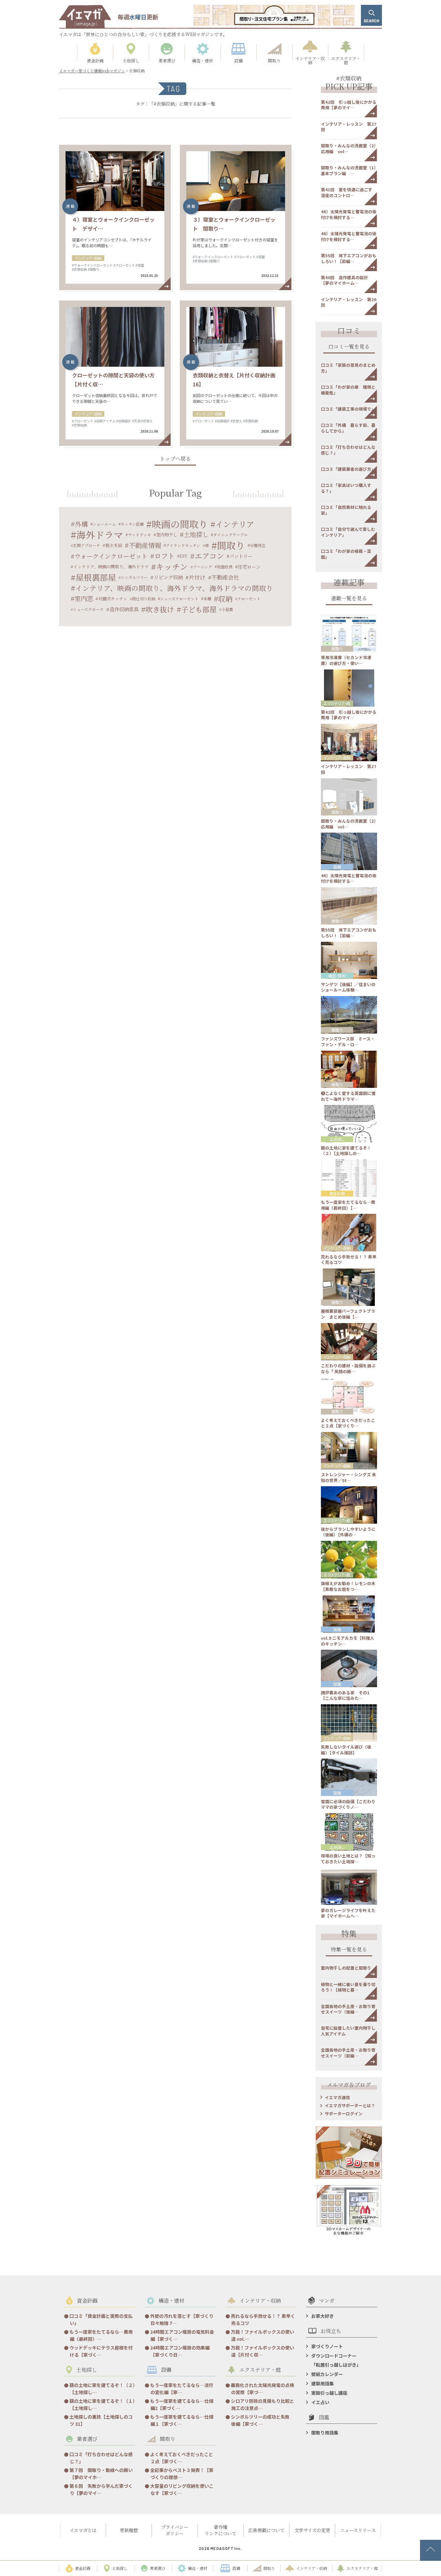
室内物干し (167, 535)
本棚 (207, 599)
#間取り (94, 269)
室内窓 (84, 598)
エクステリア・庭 (337, 703)
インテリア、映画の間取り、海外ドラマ (111, 567)
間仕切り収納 (144, 599)
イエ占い (320, 2402)
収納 (225, 599)
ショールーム (104, 524)
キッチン (172, 567)
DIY (184, 556)
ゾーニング (202, 567)
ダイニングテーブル (230, 535)
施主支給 (114, 545)
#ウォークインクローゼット (92, 265)
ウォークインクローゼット (111, 556)
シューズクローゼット (179, 599)
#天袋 (136, 421)
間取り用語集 (325, 2433)
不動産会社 (225, 577)
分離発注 (258, 545)
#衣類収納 (79, 269)
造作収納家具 (124, 609)
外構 (81, 524)
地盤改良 (225, 567)
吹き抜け (160, 609)
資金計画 (337, 1193)
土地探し (196, 534)
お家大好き (323, 2316)
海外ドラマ (100, 535)
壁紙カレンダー (327, 2374)
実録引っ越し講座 (329, 2393)
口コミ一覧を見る (349, 347)
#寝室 (140, 265)
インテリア (235, 524)
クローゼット (249, 599)
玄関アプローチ (87, 545)
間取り (231, 545)
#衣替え (147, 421)
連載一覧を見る (349, 599)
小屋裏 (227, 609)
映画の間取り (180, 524)
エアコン (209, 556)
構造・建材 (337, 976)
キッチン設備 (132, 524)
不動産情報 (145, 545)
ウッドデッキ (139, 535)
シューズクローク (88, 609)
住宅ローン (249, 567)
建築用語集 (323, 2383)
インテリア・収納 (88, 258)
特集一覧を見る (349, 1950)
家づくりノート (327, 2346)
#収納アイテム (105, 421)
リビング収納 (168, 577)
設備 (337, 867)
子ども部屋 (199, 609)
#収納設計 (124, 421)
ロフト (164, 556)
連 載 (70, 206)
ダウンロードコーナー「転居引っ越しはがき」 (336, 2360)
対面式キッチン (113, 599)
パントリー (241, 556)
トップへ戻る (175, 459)
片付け (197, 577)
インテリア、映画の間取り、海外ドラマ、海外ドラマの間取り (174, 588)
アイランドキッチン (183, 545)
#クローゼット (124, 265)
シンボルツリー (134, 577)
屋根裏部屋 (96, 577)
